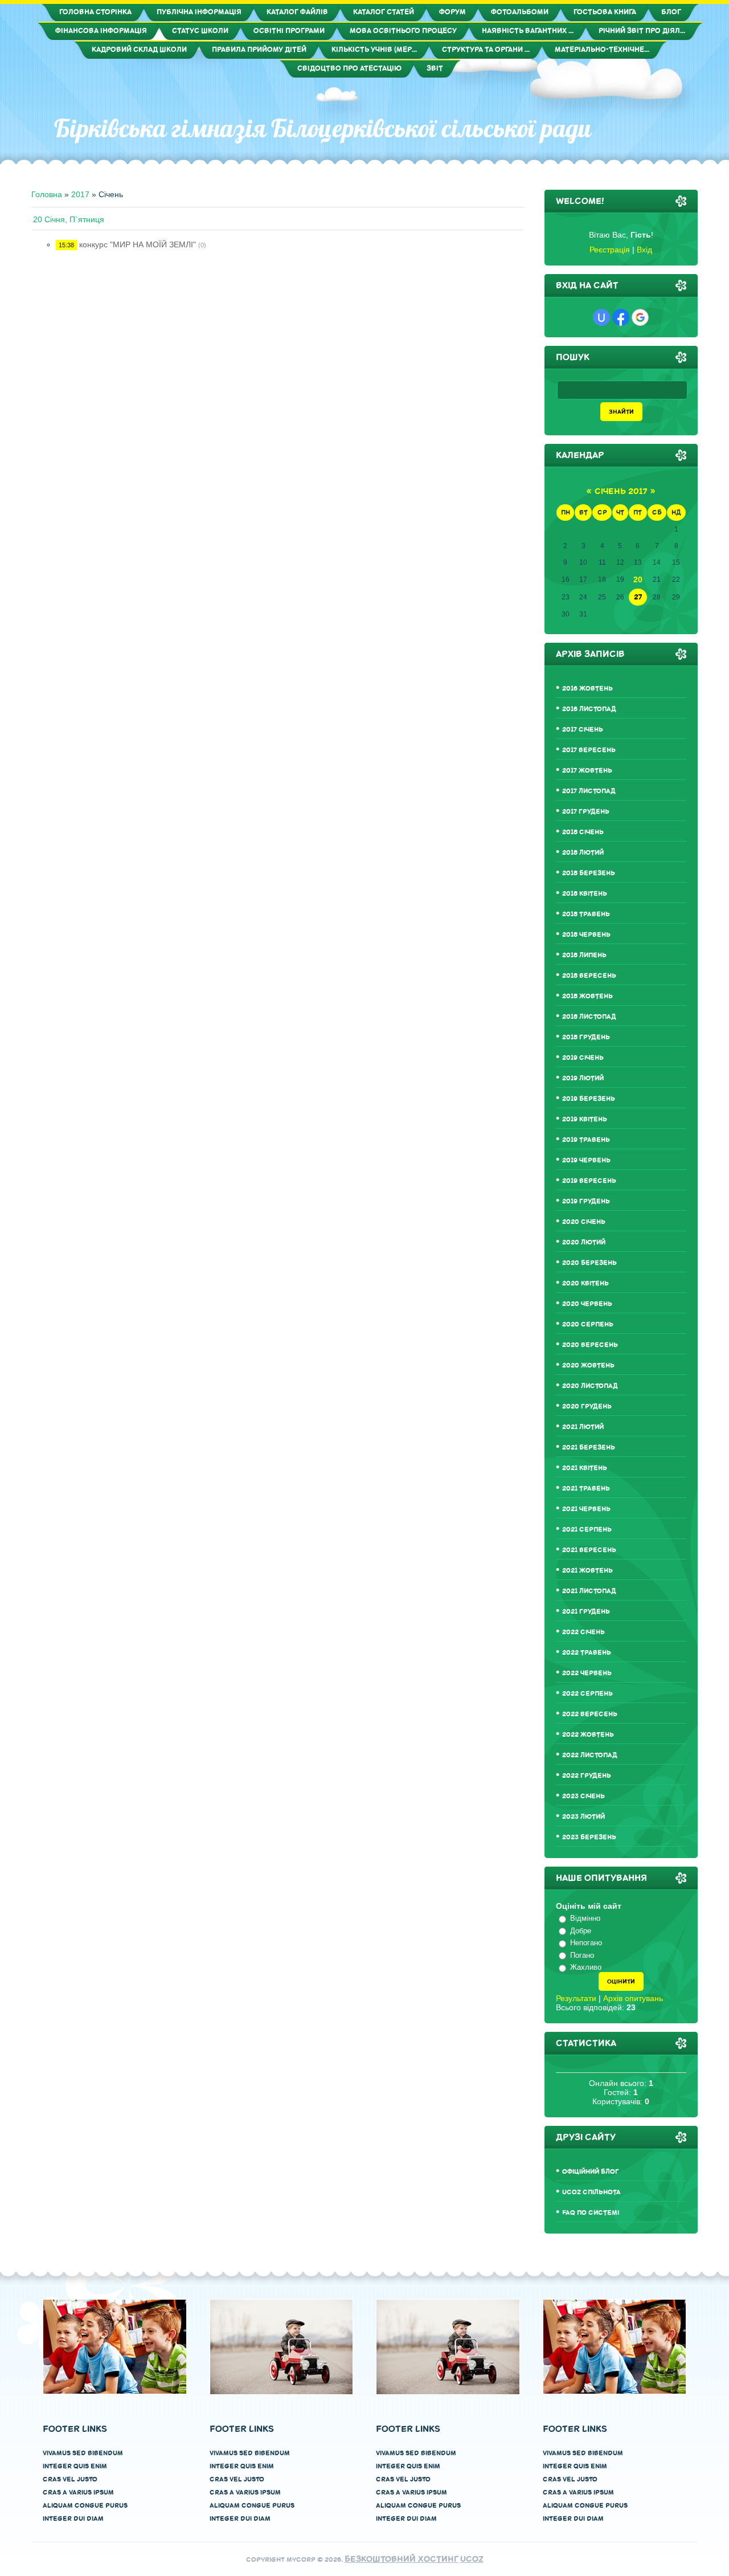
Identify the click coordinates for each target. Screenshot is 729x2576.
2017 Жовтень (587, 771)
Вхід (644, 250)
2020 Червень (587, 1304)
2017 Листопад (589, 791)
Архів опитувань (633, 1998)
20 (638, 579)
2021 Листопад (589, 1591)
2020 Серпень (588, 1324)
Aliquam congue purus (85, 2506)
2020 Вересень (590, 1345)
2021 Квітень (585, 1468)
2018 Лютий (583, 853)
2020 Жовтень (588, 1365)
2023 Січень (583, 1796)
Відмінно (585, 1918)
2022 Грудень (587, 1776)
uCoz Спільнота (591, 2192)
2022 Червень (587, 1673)
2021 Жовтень (587, 1571)
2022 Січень (583, 1632)
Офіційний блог (591, 2172)
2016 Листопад (589, 709)
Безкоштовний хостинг (402, 2559)
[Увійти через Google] (640, 317)
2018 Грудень (586, 1037)
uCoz (472, 2559)
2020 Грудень (587, 1407)
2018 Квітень (585, 894)
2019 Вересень (589, 1181)
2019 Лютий (583, 1078)
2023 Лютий (583, 1817)
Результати (576, 1998)
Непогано (586, 1943)
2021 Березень (589, 1448)
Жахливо (586, 1967)
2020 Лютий (584, 1242)
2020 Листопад (590, 1386)
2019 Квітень (585, 1119)
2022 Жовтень (588, 1735)
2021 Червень (586, 1509)
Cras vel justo (70, 2479)
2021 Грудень (586, 1612)
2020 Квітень (585, 1283)
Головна (47, 194)
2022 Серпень (587, 1694)
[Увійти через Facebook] (621, 317)
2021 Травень (586, 1489)
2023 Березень (589, 1837)
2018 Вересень (589, 976)
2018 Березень (589, 873)
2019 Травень (586, 1140)
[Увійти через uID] (601, 317)
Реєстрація (610, 250)
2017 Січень (583, 730)
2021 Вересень (589, 1550)
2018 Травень (586, 914)
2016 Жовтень (587, 689)
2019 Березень (589, 1099)
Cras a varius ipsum (78, 2493)
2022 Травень (587, 1653)
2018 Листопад (589, 1017)
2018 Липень (584, 955)
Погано (582, 1955)
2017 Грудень (586, 812)
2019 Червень (586, 1160)
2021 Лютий (583, 1427)
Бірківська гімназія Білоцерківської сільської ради (323, 128)
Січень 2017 (621, 491)
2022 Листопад (590, 1755)
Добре (581, 1931)
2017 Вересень (589, 750)
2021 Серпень (587, 1530)
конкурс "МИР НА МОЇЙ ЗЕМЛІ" (138, 244)
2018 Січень (583, 832)
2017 (80, 194)
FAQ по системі (591, 2213)
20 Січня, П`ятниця (69, 219)
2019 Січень (583, 1058)
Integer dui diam (73, 2519)
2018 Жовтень (587, 996)
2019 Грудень (586, 1201)
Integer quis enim (75, 2466)
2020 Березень (589, 1263)
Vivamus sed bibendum (83, 2453)
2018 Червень (586, 935)
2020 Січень (584, 1222)
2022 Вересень (590, 1714)
